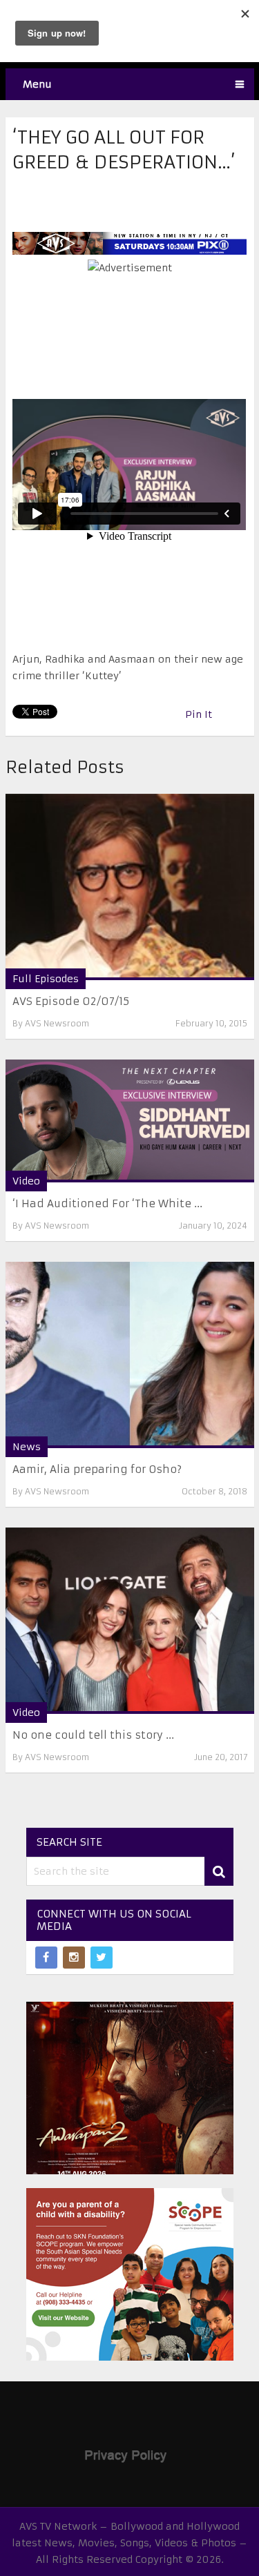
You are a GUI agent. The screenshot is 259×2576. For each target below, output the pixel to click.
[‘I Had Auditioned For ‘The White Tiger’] (130, 1121)
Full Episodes (46, 979)
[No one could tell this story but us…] (130, 1621)
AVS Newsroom (57, 1023)
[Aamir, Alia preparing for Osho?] (130, 1355)
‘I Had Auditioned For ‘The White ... (107, 1203)
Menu (37, 84)
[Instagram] (74, 1958)
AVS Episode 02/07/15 (71, 1001)
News (27, 1447)
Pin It (199, 714)
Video (26, 1181)
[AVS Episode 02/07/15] (130, 887)
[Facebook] (46, 1958)
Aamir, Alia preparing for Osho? (97, 1469)
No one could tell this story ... (93, 1735)
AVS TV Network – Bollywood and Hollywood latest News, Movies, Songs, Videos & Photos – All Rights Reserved (129, 2543)
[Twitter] (102, 1958)
